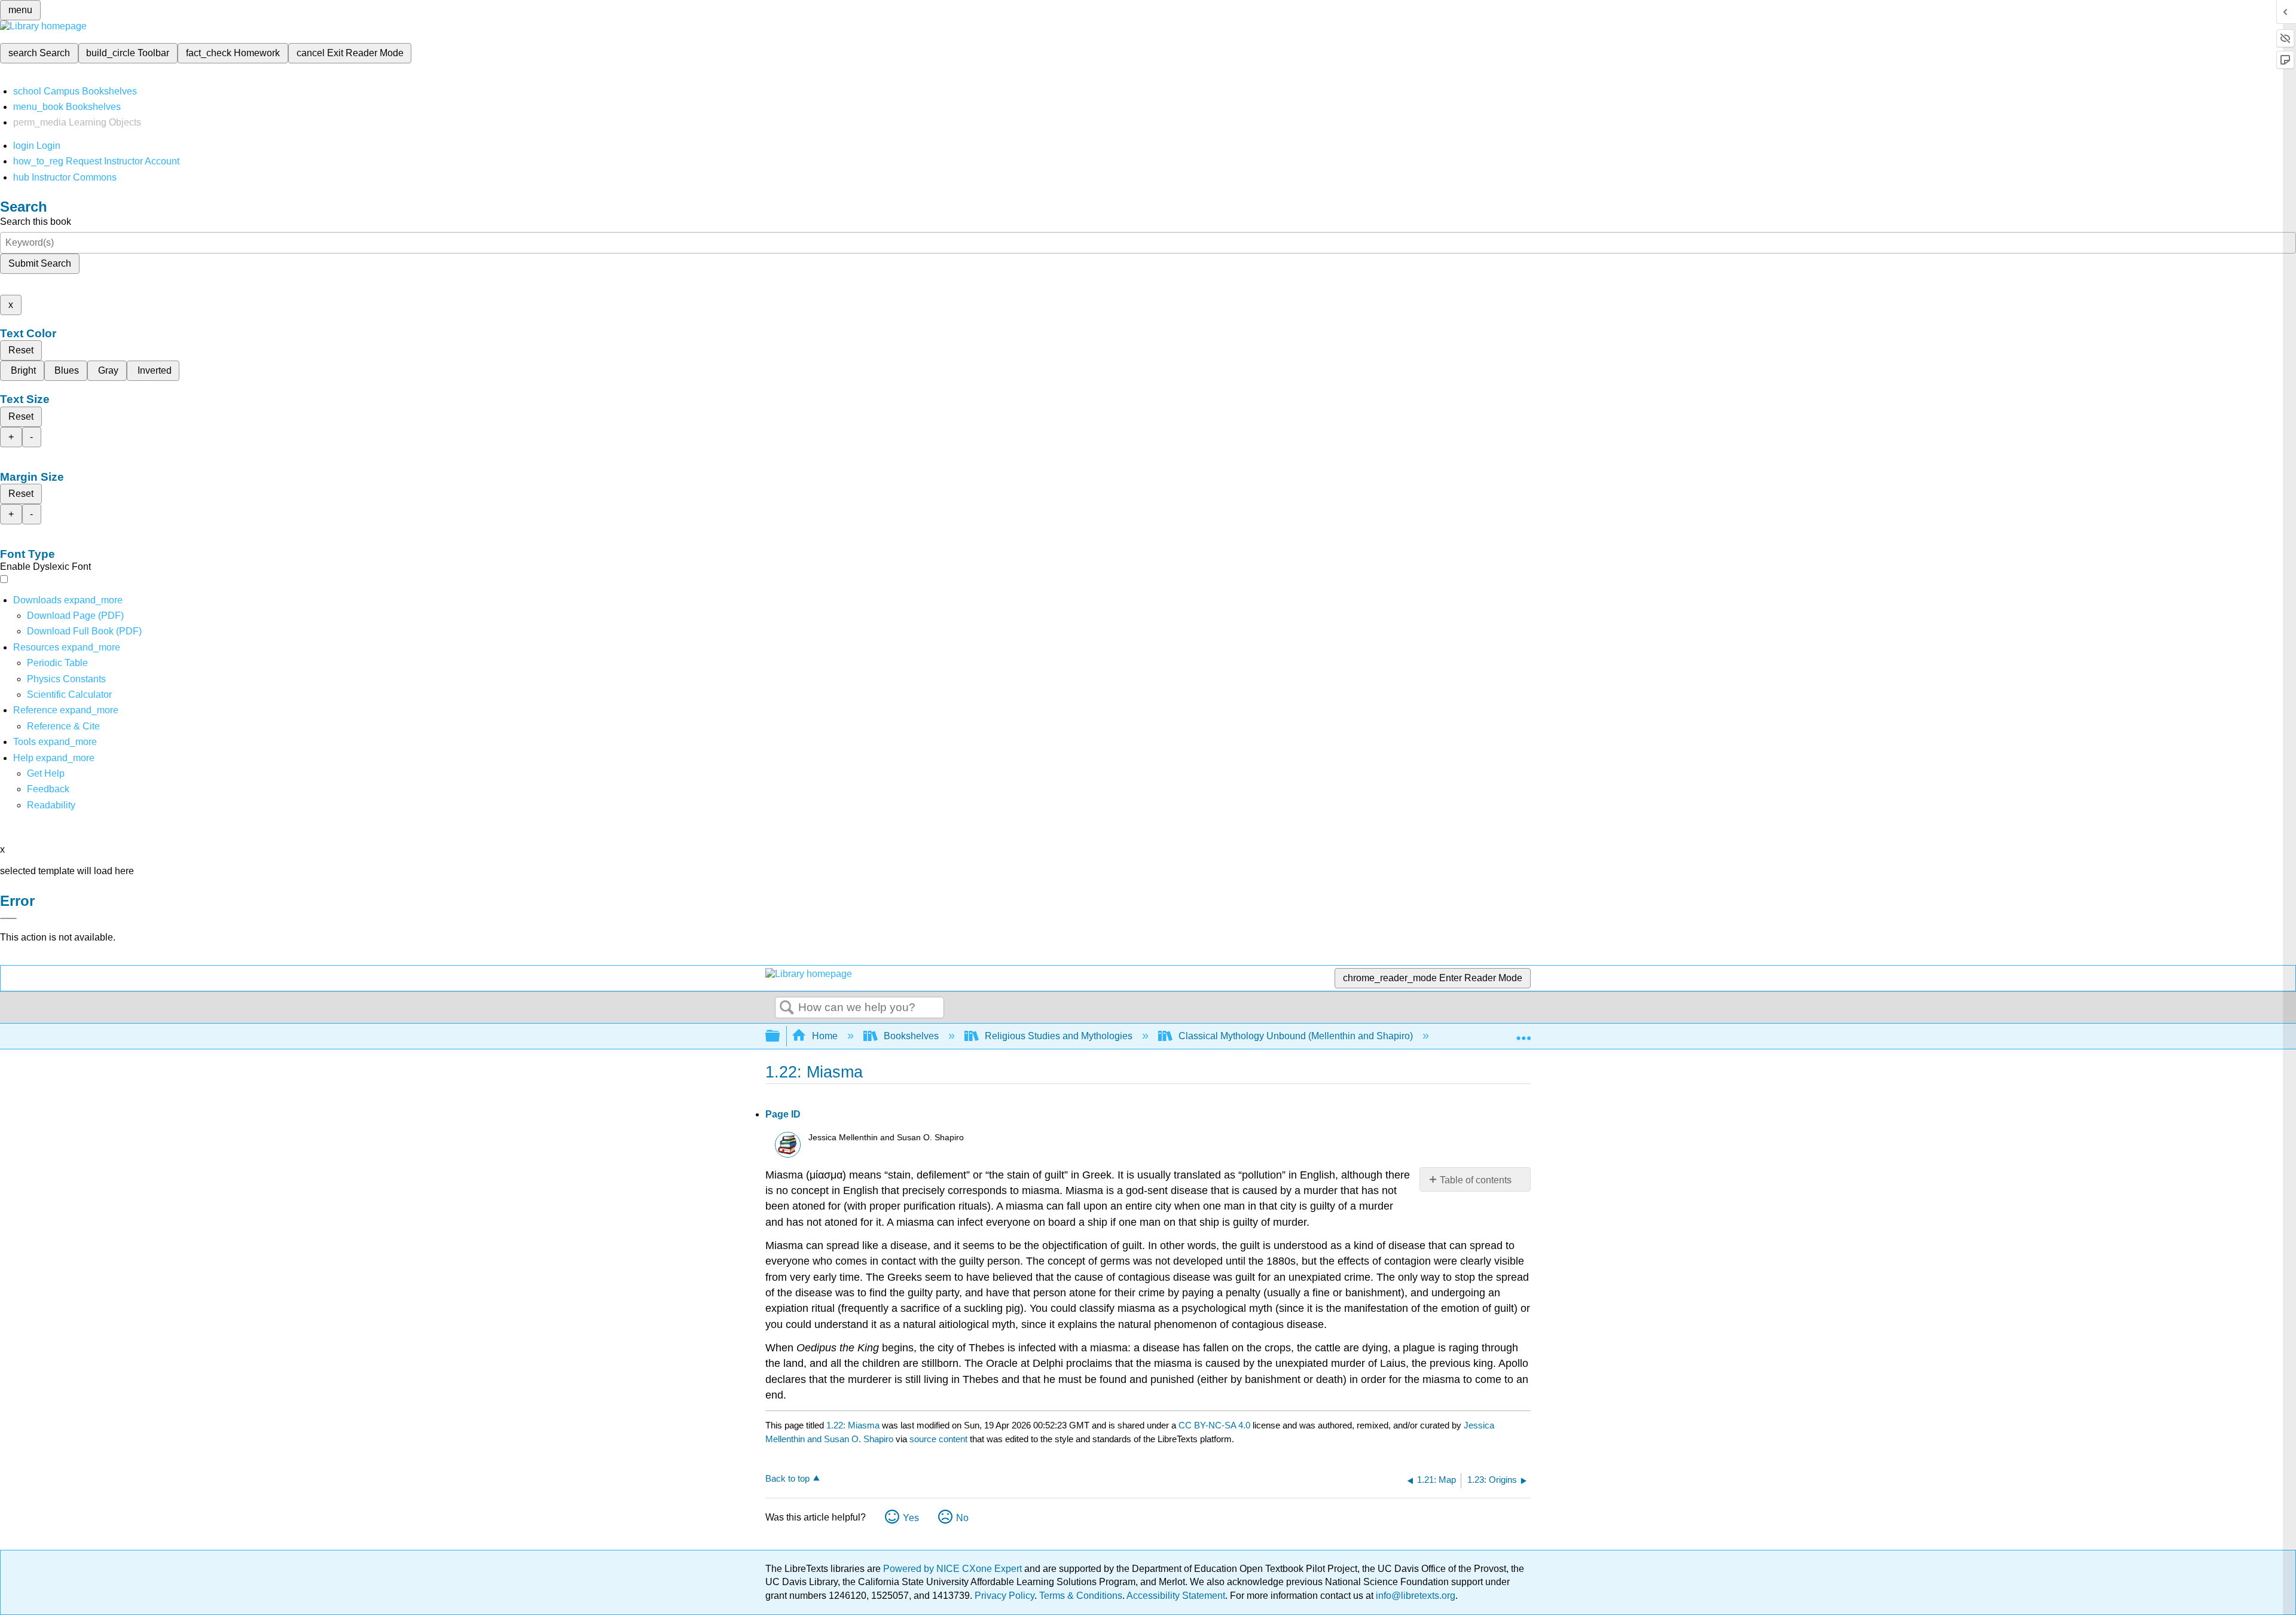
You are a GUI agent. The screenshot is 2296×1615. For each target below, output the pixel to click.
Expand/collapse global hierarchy (780, 1037)
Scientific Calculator (69, 694)
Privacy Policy (1004, 1596)
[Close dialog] (8, 918)
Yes (911, 1518)
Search (787, 1008)
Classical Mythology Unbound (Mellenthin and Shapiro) (1296, 1036)
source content (938, 1439)
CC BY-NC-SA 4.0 (1214, 1425)
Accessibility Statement (1176, 1596)
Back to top (787, 1478)
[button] (48, 789)
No (962, 1518)
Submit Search (40, 263)
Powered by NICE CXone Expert (954, 1569)
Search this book (36, 222)
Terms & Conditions (1081, 1596)
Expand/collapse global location (1523, 1033)
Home (825, 1036)
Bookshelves (911, 1036)
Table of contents (1476, 1180)
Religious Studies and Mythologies (1059, 1036)
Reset (21, 350)
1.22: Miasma (853, 1425)
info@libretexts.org (1414, 1596)
